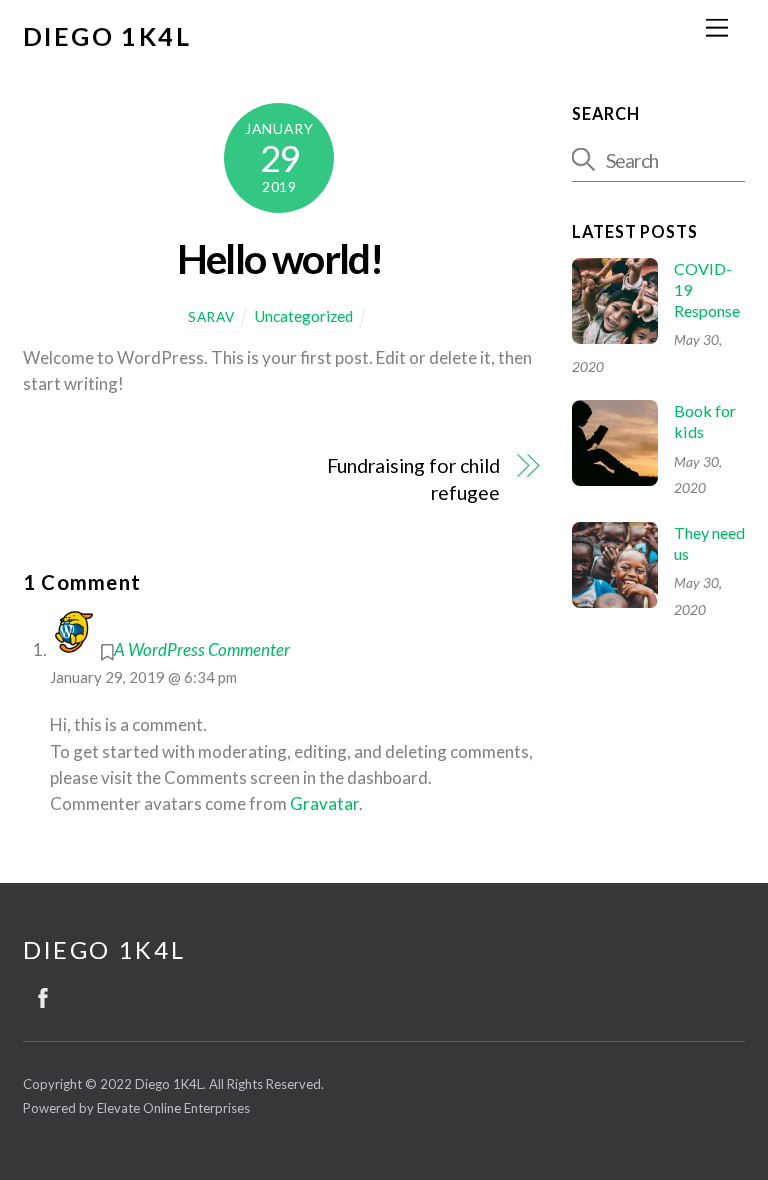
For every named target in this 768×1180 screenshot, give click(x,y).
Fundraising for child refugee (413, 478)
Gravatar (324, 803)
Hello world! (279, 258)
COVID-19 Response (707, 289)
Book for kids (705, 421)
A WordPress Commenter (202, 649)
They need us (709, 543)
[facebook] (43, 994)
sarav (211, 316)
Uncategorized (303, 316)
